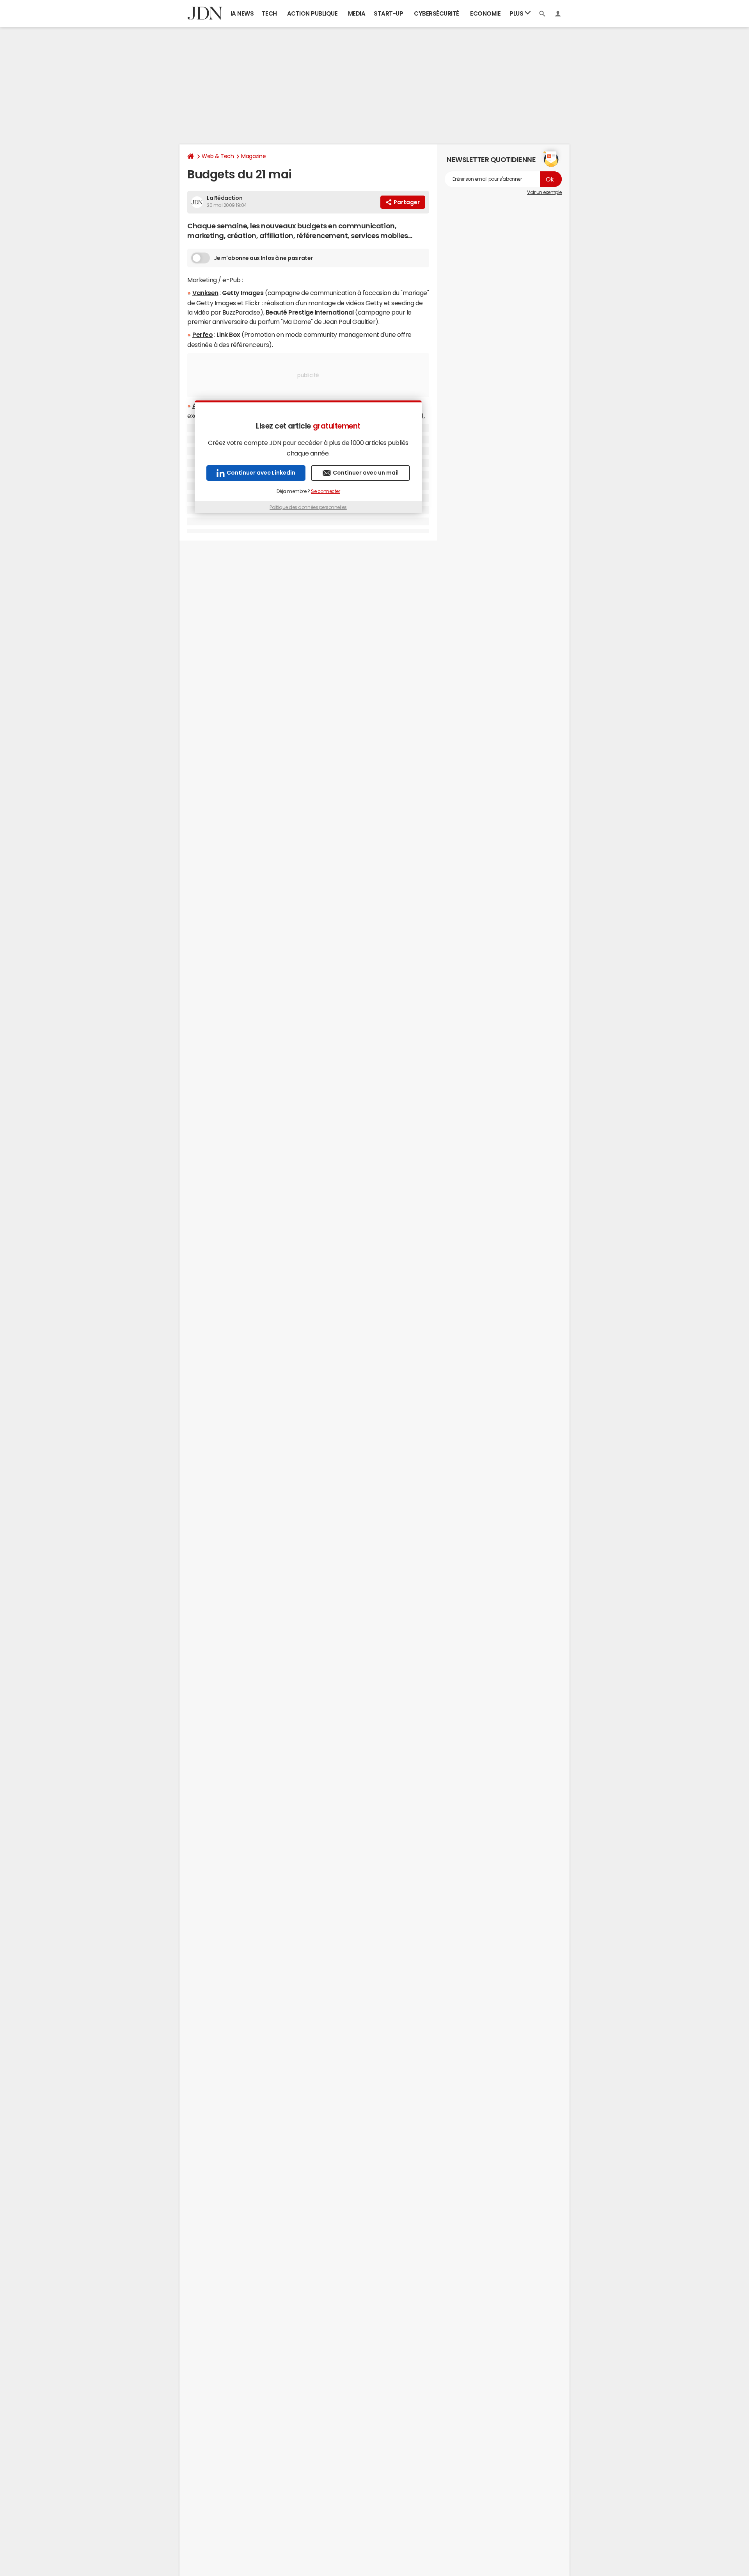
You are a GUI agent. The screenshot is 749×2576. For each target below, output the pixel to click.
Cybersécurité (437, 13)
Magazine (253, 156)
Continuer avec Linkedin (261, 473)
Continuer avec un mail (366, 473)
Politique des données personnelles (308, 507)
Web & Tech (218, 156)
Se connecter (325, 491)
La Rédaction (225, 198)
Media (357, 13)
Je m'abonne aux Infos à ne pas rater (263, 258)
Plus (517, 13)
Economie (485, 13)
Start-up (388, 13)
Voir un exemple (544, 192)
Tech (269, 13)
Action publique (312, 13)
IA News (242, 13)
